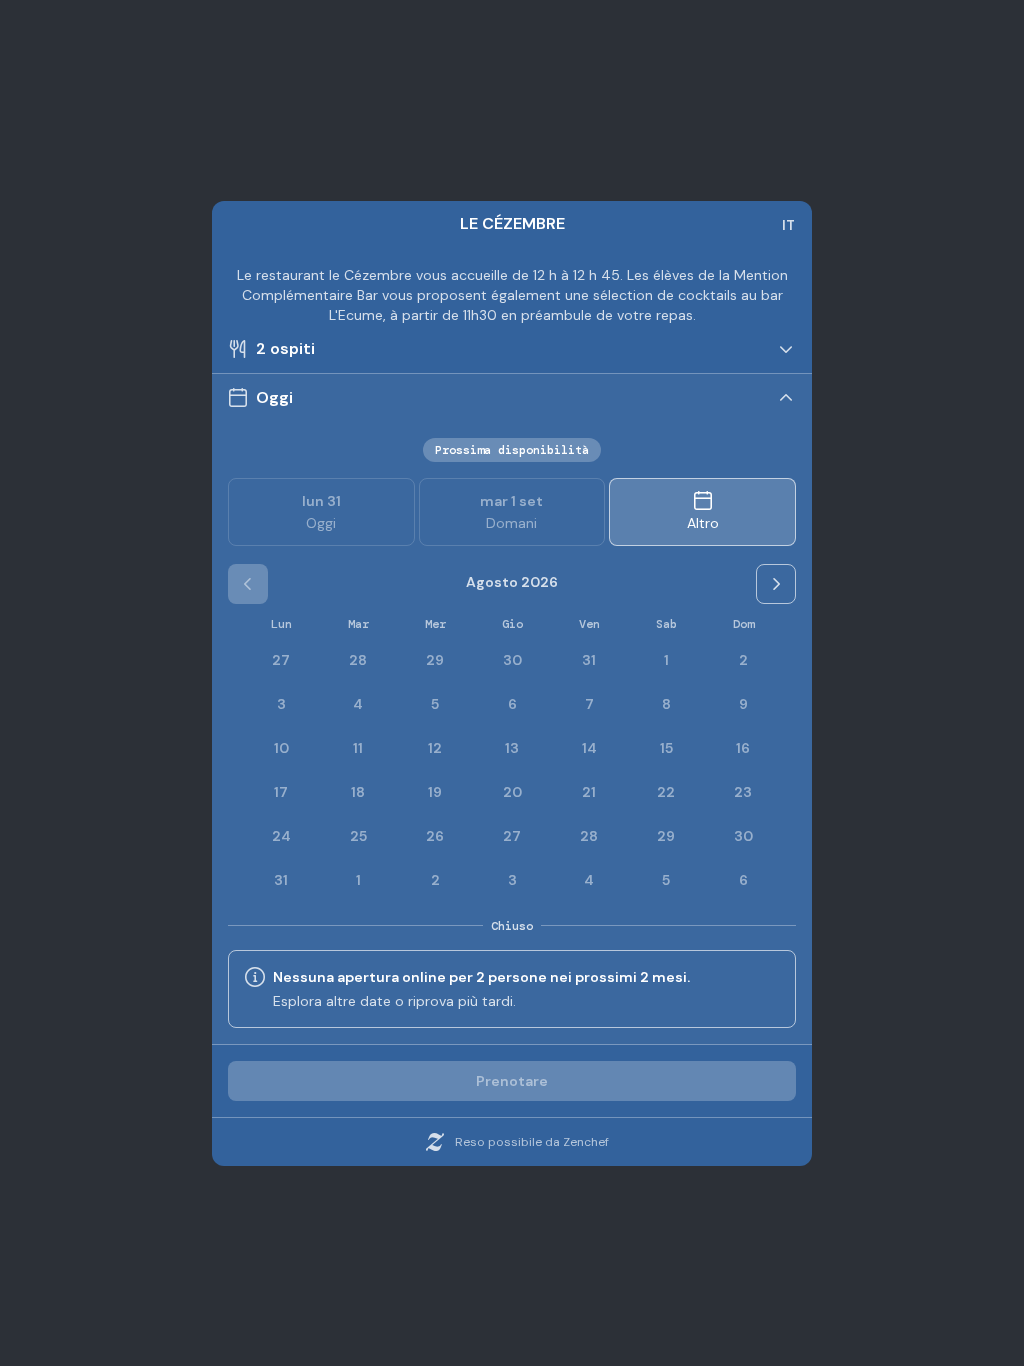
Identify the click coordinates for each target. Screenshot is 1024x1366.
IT (788, 225)
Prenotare (512, 1081)
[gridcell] (666, 660)
